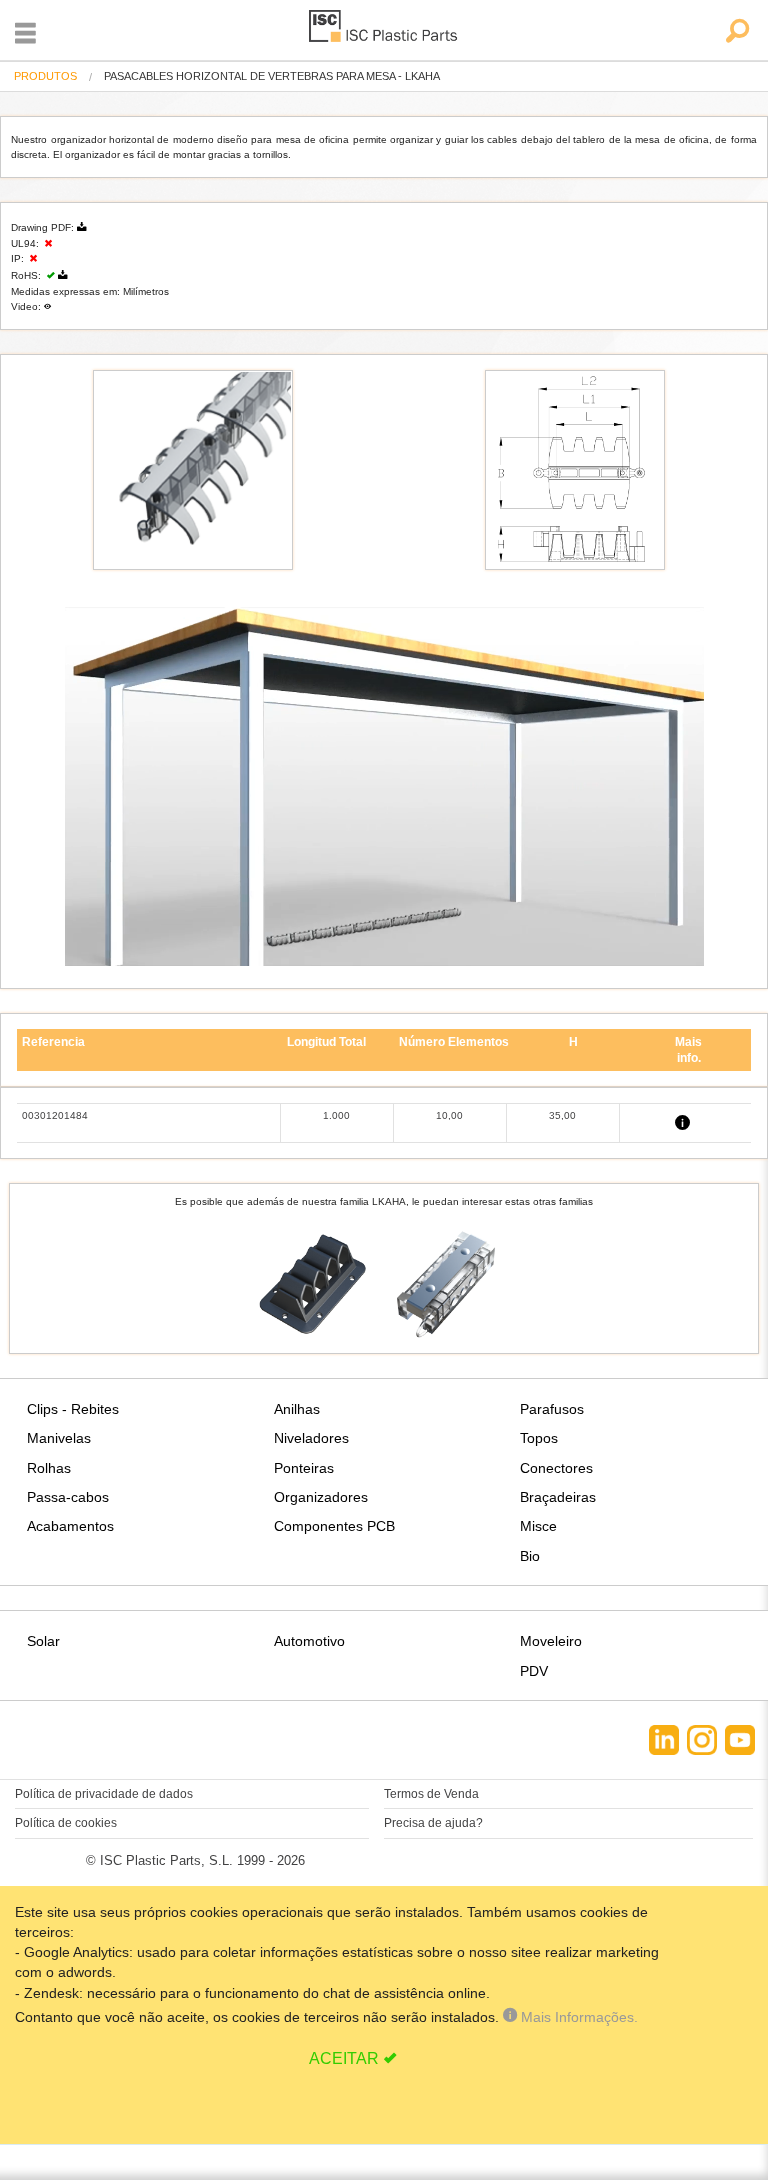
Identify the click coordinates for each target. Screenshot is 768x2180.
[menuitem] (45, 76)
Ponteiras (304, 1468)
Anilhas (297, 1409)
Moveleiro (551, 1641)
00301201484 (55, 1115)
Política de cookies (66, 1823)
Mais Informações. (577, 2017)
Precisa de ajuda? (433, 1823)
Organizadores (321, 1497)
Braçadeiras (558, 1497)
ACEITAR (344, 2058)
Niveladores (311, 1438)
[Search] (736, 32)
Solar (43, 1641)
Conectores (556, 1468)
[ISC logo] (384, 29)
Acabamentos (70, 1526)
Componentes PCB (334, 1526)
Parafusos (552, 1409)
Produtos (45, 76)
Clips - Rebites (73, 1409)
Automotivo (309, 1641)
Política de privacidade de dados (104, 1794)
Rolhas (49, 1468)
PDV (534, 1671)
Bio (530, 1556)
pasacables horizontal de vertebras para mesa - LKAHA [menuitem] (272, 76)
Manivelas (59, 1438)
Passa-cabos (68, 1497)
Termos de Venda (431, 1794)
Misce (538, 1526)
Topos (539, 1438)
